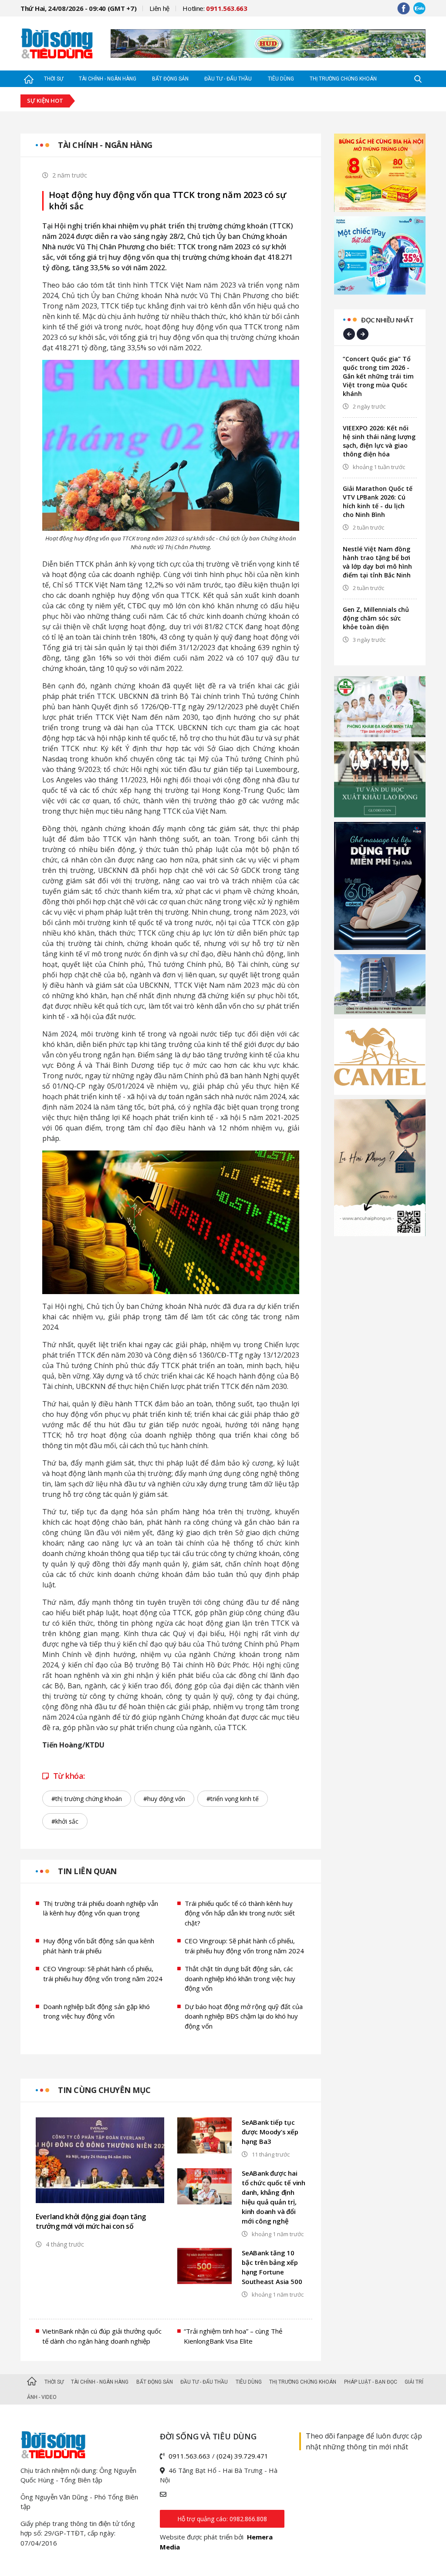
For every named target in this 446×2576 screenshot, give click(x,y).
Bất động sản (170, 79)
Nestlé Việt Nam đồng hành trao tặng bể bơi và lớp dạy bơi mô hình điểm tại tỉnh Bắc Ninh (377, 562)
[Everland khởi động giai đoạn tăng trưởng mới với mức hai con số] (100, 2160)
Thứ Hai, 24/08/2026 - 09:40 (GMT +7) (78, 8)
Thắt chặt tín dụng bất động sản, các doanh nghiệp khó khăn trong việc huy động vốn (240, 1978)
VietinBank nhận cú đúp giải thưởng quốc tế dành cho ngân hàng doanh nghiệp (102, 2336)
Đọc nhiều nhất (387, 320)
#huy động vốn (164, 1799)
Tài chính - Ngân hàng (108, 79)
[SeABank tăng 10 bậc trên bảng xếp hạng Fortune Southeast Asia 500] (204, 2266)
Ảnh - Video (42, 2397)
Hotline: (215, 8)
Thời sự (54, 79)
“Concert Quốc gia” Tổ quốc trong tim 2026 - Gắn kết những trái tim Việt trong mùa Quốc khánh (378, 376)
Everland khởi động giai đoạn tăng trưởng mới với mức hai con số (91, 2221)
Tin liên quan (87, 1871)
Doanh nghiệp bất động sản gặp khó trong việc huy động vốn (96, 2011)
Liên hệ (159, 8)
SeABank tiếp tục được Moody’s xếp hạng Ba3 (270, 2132)
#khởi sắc (65, 1821)
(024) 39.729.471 (242, 2456)
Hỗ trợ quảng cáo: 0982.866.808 (222, 2519)
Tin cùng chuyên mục (104, 2090)
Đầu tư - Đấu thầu (228, 79)
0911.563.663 (189, 2456)
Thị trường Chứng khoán (343, 79)
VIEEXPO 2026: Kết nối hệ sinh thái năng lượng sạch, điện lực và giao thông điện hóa (379, 441)
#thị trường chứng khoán (87, 1799)
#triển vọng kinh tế (233, 1799)
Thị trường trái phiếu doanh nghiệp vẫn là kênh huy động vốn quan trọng (101, 1908)
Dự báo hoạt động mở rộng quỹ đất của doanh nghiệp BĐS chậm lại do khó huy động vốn (244, 2016)
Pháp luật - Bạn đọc (371, 2382)
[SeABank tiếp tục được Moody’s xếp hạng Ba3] (204, 2135)
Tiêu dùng (281, 79)
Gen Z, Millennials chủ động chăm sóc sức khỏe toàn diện (376, 618)
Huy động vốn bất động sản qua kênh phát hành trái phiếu (99, 1946)
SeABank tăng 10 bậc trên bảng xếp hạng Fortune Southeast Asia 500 (272, 2267)
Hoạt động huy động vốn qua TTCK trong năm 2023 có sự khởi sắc (167, 201)
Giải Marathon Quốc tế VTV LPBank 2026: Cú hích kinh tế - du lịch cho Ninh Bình (378, 501)
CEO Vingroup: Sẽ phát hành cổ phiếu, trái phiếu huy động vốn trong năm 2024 (244, 1946)
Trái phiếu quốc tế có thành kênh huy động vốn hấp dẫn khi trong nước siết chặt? (240, 1913)
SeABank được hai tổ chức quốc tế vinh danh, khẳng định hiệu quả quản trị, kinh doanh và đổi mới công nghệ (274, 2197)
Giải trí (414, 2382)
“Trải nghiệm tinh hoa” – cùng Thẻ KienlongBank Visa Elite (233, 2336)
